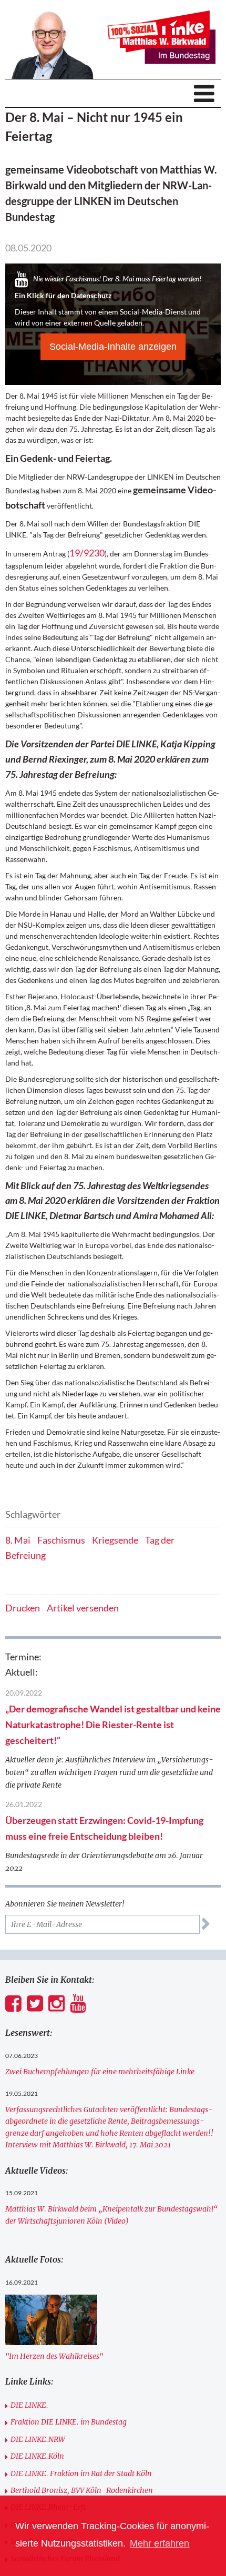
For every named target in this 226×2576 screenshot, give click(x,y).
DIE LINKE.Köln (37, 2456)
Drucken (23, 1608)
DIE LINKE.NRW (38, 2439)
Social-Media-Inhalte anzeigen (113, 347)
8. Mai (18, 1540)
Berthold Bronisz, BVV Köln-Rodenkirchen (82, 2490)
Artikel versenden (83, 1608)
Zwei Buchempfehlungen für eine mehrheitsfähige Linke (100, 2072)
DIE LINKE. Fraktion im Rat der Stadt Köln (81, 2473)
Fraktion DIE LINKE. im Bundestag (69, 2422)
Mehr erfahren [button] (160, 2543)
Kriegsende (115, 1540)
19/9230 (87, 553)
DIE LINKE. (29, 2405)
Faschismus (61, 1540)
